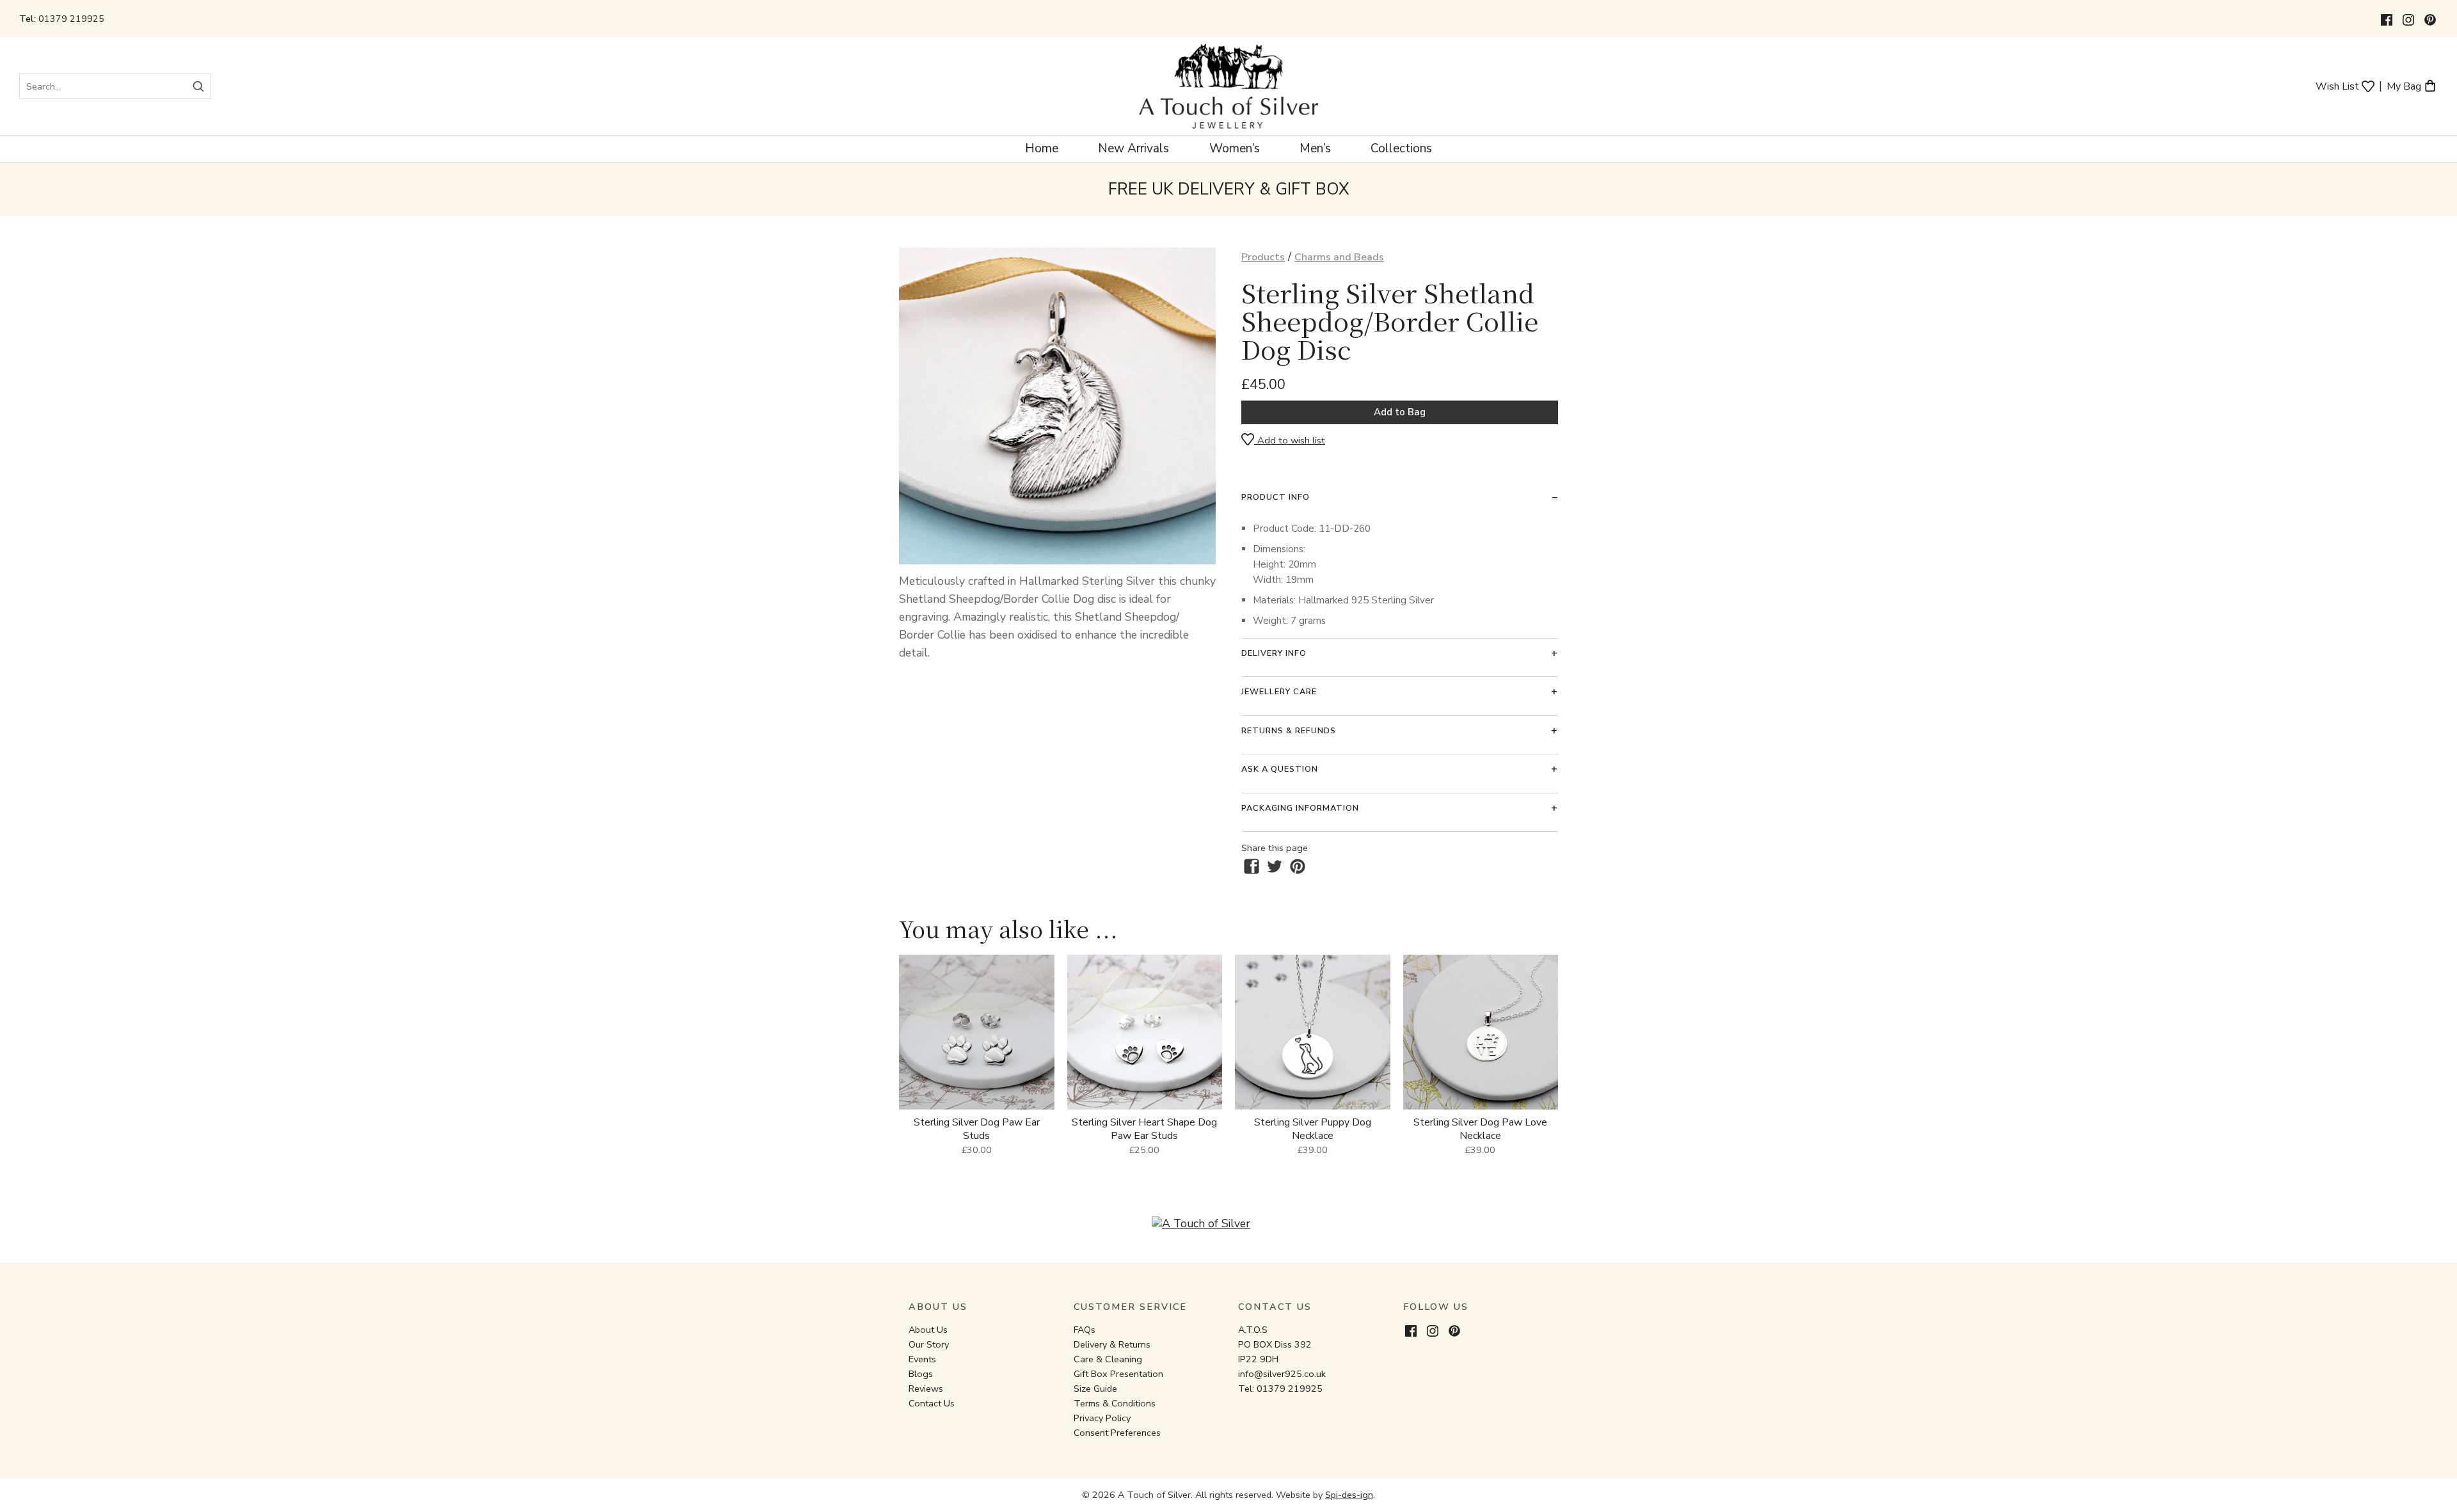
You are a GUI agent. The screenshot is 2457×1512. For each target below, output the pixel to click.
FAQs (1085, 1330)
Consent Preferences (1117, 1433)
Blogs (921, 1374)
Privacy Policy (1102, 1418)
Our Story (929, 1344)
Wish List (2339, 85)
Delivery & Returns (1112, 1344)
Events (922, 1359)
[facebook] (1252, 866)
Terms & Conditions (1115, 1403)
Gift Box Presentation (1118, 1374)
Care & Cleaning (1108, 1359)
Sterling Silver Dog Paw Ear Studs (977, 1129)
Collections (1401, 148)
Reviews (926, 1389)
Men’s (1315, 148)
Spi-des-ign (1349, 1495)
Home (1042, 148)
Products (1263, 257)
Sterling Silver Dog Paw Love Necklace (1480, 1129)
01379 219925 (71, 19)
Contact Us (932, 1403)
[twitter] (1275, 866)
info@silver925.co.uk (1282, 1374)
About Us (928, 1330)
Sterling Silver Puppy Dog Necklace (1313, 1129)
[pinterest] (1298, 866)
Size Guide (1095, 1389)
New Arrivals (1133, 148)
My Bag (2405, 85)
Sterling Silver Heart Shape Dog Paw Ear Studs (1144, 1129)
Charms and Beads (1339, 257)
